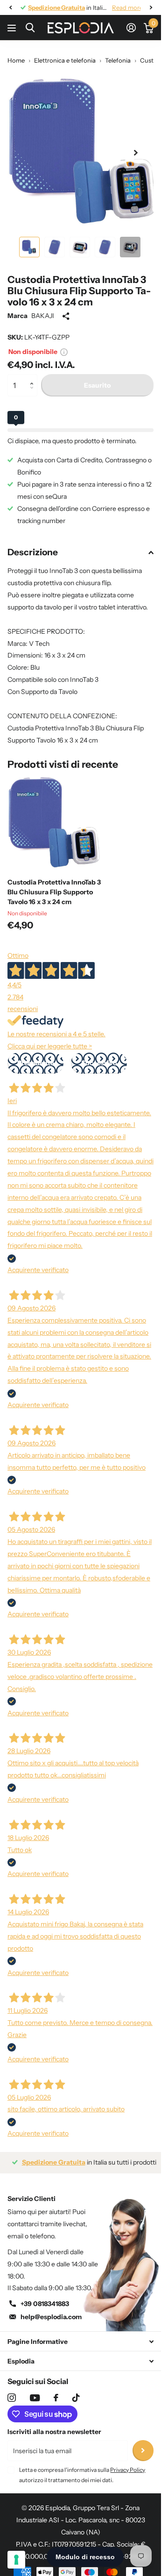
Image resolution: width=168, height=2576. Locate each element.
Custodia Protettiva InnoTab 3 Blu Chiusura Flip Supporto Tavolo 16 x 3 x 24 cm (54, 885)
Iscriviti (143, 2444)
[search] (30, 28)
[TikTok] (76, 2391)
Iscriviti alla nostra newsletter (54, 2425)
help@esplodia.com (51, 2310)
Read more (120, 7)
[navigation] (10, 7)
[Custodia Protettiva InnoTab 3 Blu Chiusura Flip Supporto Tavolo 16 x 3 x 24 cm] (55, 816)
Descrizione (33, 545)
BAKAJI (43, 309)
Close (80, 2334)
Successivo (99, 1056)
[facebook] (56, 2391)
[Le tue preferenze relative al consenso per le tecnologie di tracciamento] (16, 2560)
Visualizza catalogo (13, 28)
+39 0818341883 (45, 2297)
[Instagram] (12, 2391)
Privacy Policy (128, 2463)
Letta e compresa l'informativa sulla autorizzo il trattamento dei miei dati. (82, 2468)
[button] (34, 370)
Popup (64, 345)
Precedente (36, 1056)
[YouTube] (35, 2391)
